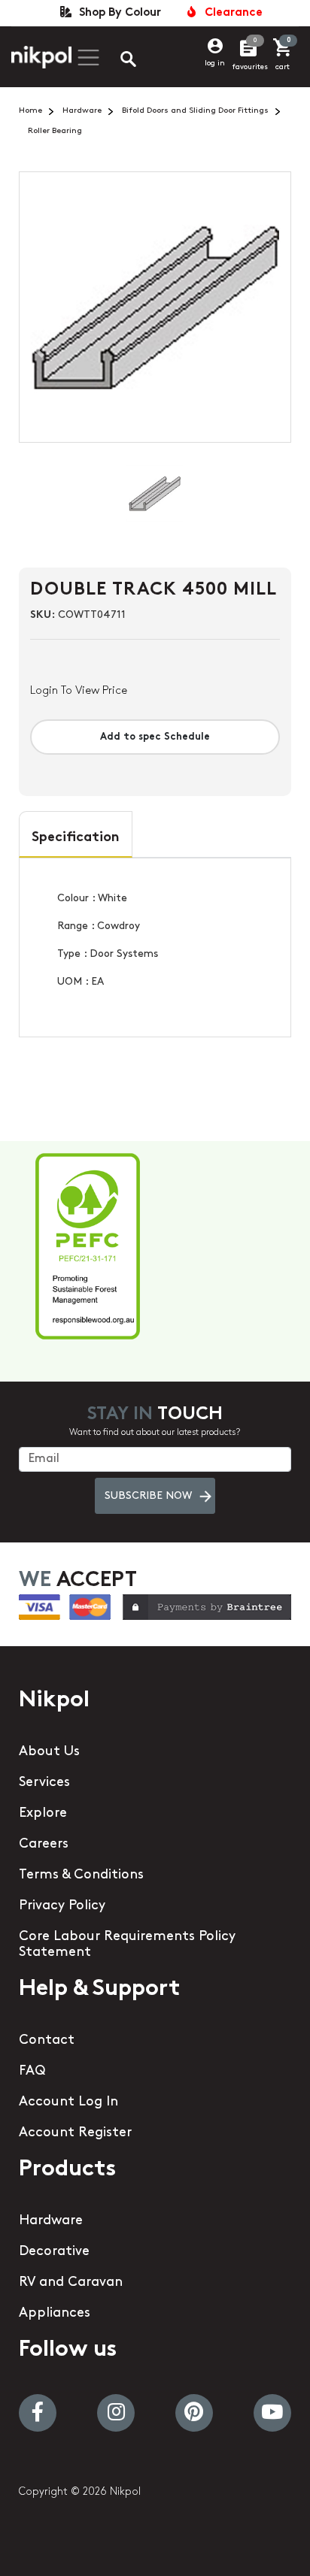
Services (44, 1783)
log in (215, 64)
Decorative (54, 2252)
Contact (47, 2041)
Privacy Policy (62, 1906)
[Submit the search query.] (116, 61)
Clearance (231, 13)
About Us (49, 1752)
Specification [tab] (76, 838)
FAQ (32, 2072)
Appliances (55, 2314)
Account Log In (68, 2102)
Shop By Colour (117, 13)
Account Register (75, 2133)
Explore (43, 1814)
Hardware (82, 111)
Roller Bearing (55, 131)
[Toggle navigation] (87, 58)
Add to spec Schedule (155, 737)
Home (30, 111)
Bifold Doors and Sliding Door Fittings (195, 111)
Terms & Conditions (81, 1875)
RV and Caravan (71, 2283)
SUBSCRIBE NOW (148, 1496)
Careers (44, 1845)
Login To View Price (79, 691)
